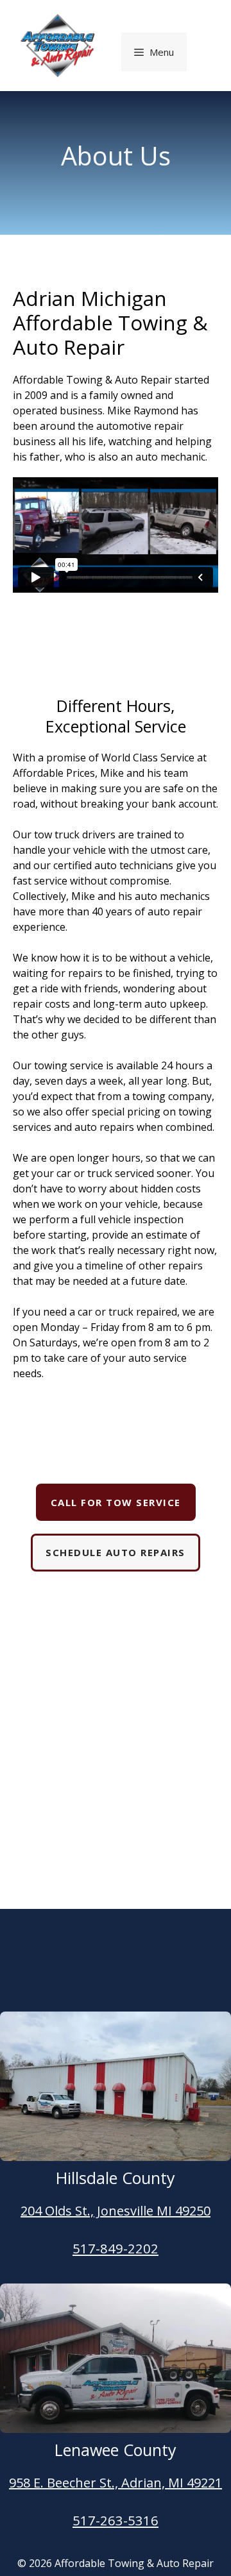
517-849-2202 (116, 2249)
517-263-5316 (116, 2521)
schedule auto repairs (116, 1552)
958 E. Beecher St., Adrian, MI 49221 (116, 2483)
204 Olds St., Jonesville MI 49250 (116, 2211)
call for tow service (116, 1502)
